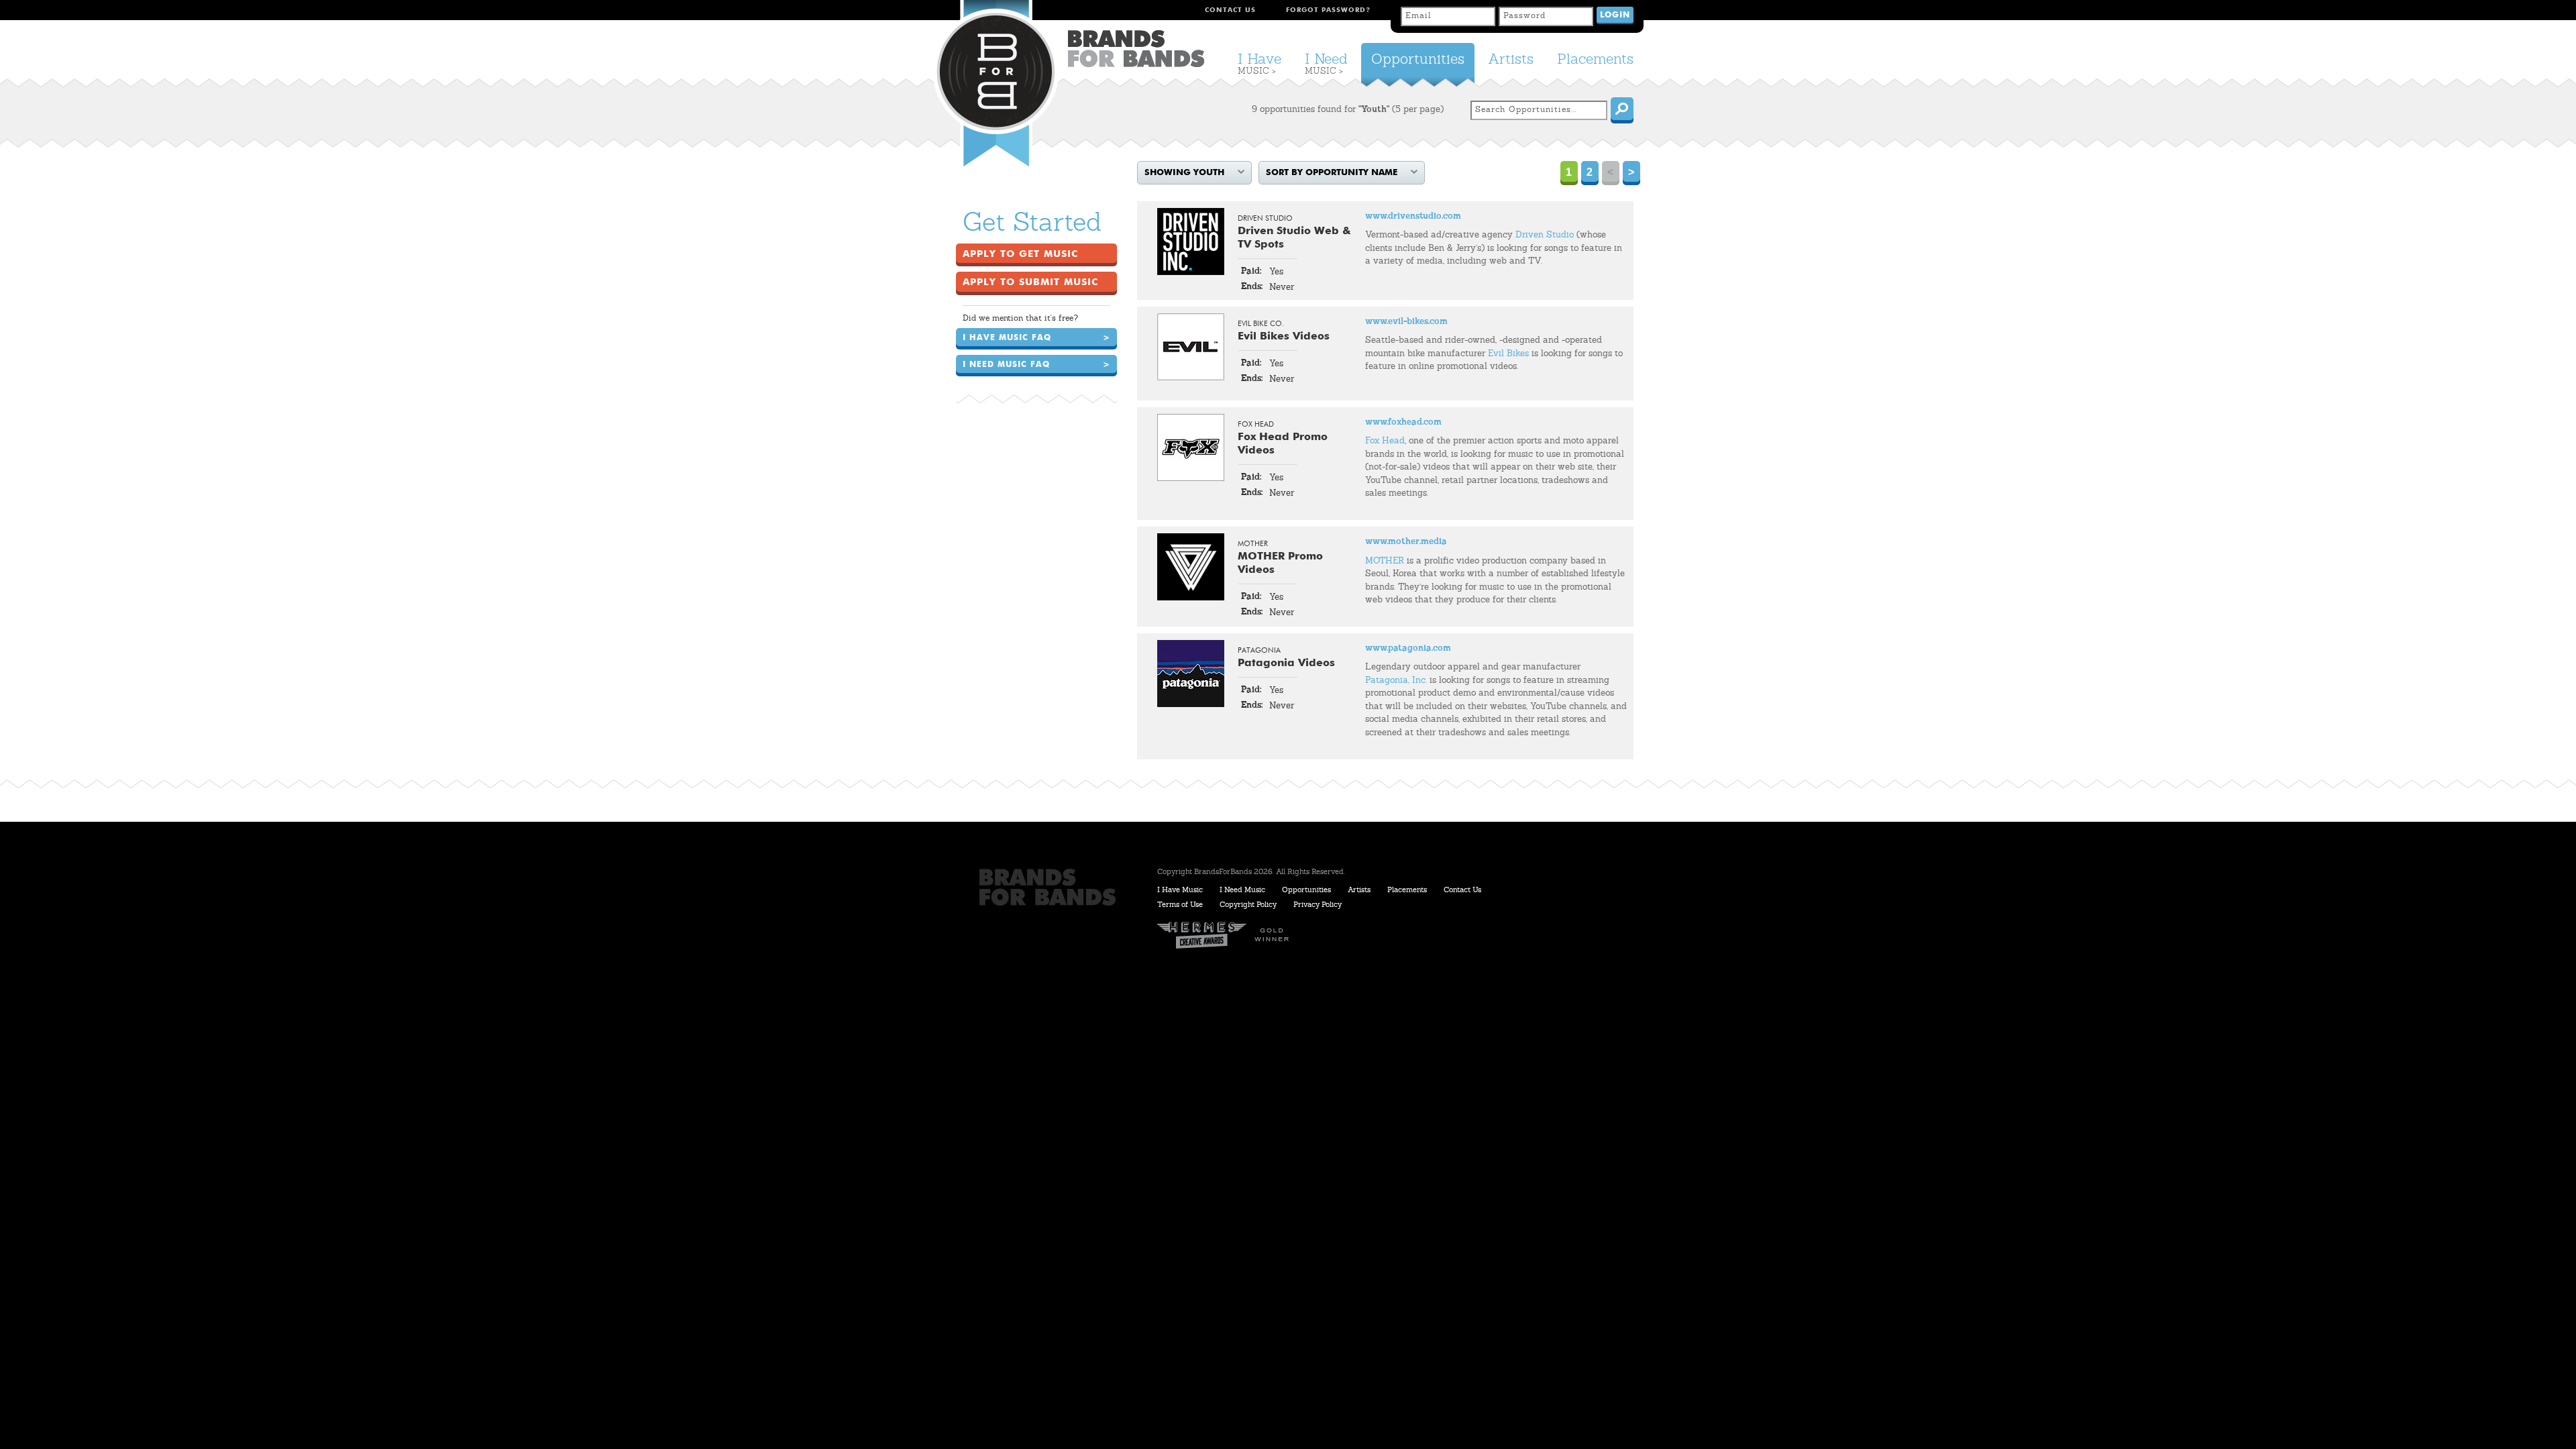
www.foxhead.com (1403, 422)
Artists (1511, 60)
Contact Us (1230, 10)
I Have (1259, 64)
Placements (1595, 60)
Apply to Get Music (1020, 254)
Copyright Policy (1248, 905)
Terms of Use (1180, 905)
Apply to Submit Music (1030, 282)
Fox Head (1385, 441)
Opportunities (1418, 60)
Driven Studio (1545, 235)
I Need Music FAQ (1036, 365)
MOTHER (1385, 561)
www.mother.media (1406, 542)
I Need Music (1242, 891)
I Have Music (1180, 891)
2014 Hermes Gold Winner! (1228, 935)
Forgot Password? (1328, 10)
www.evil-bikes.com (1406, 322)
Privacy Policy (1318, 905)
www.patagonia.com (1408, 648)
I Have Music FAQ (1036, 338)
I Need (1326, 64)
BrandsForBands (1136, 49)
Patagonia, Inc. (1396, 681)
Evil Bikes (1508, 354)
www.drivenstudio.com (1413, 216)
